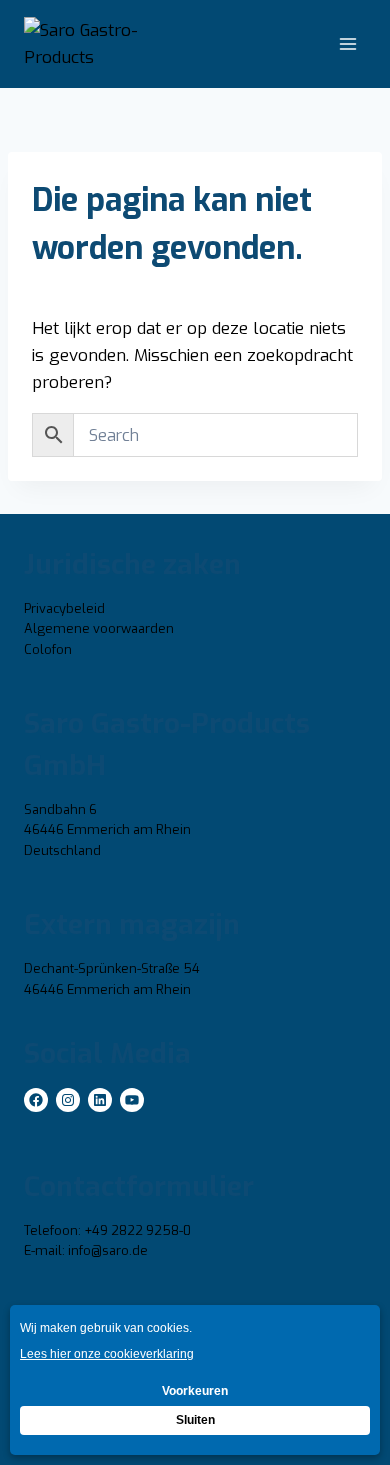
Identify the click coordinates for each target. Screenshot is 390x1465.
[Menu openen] (347, 44)
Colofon (48, 649)
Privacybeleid (64, 608)
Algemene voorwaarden (99, 628)
